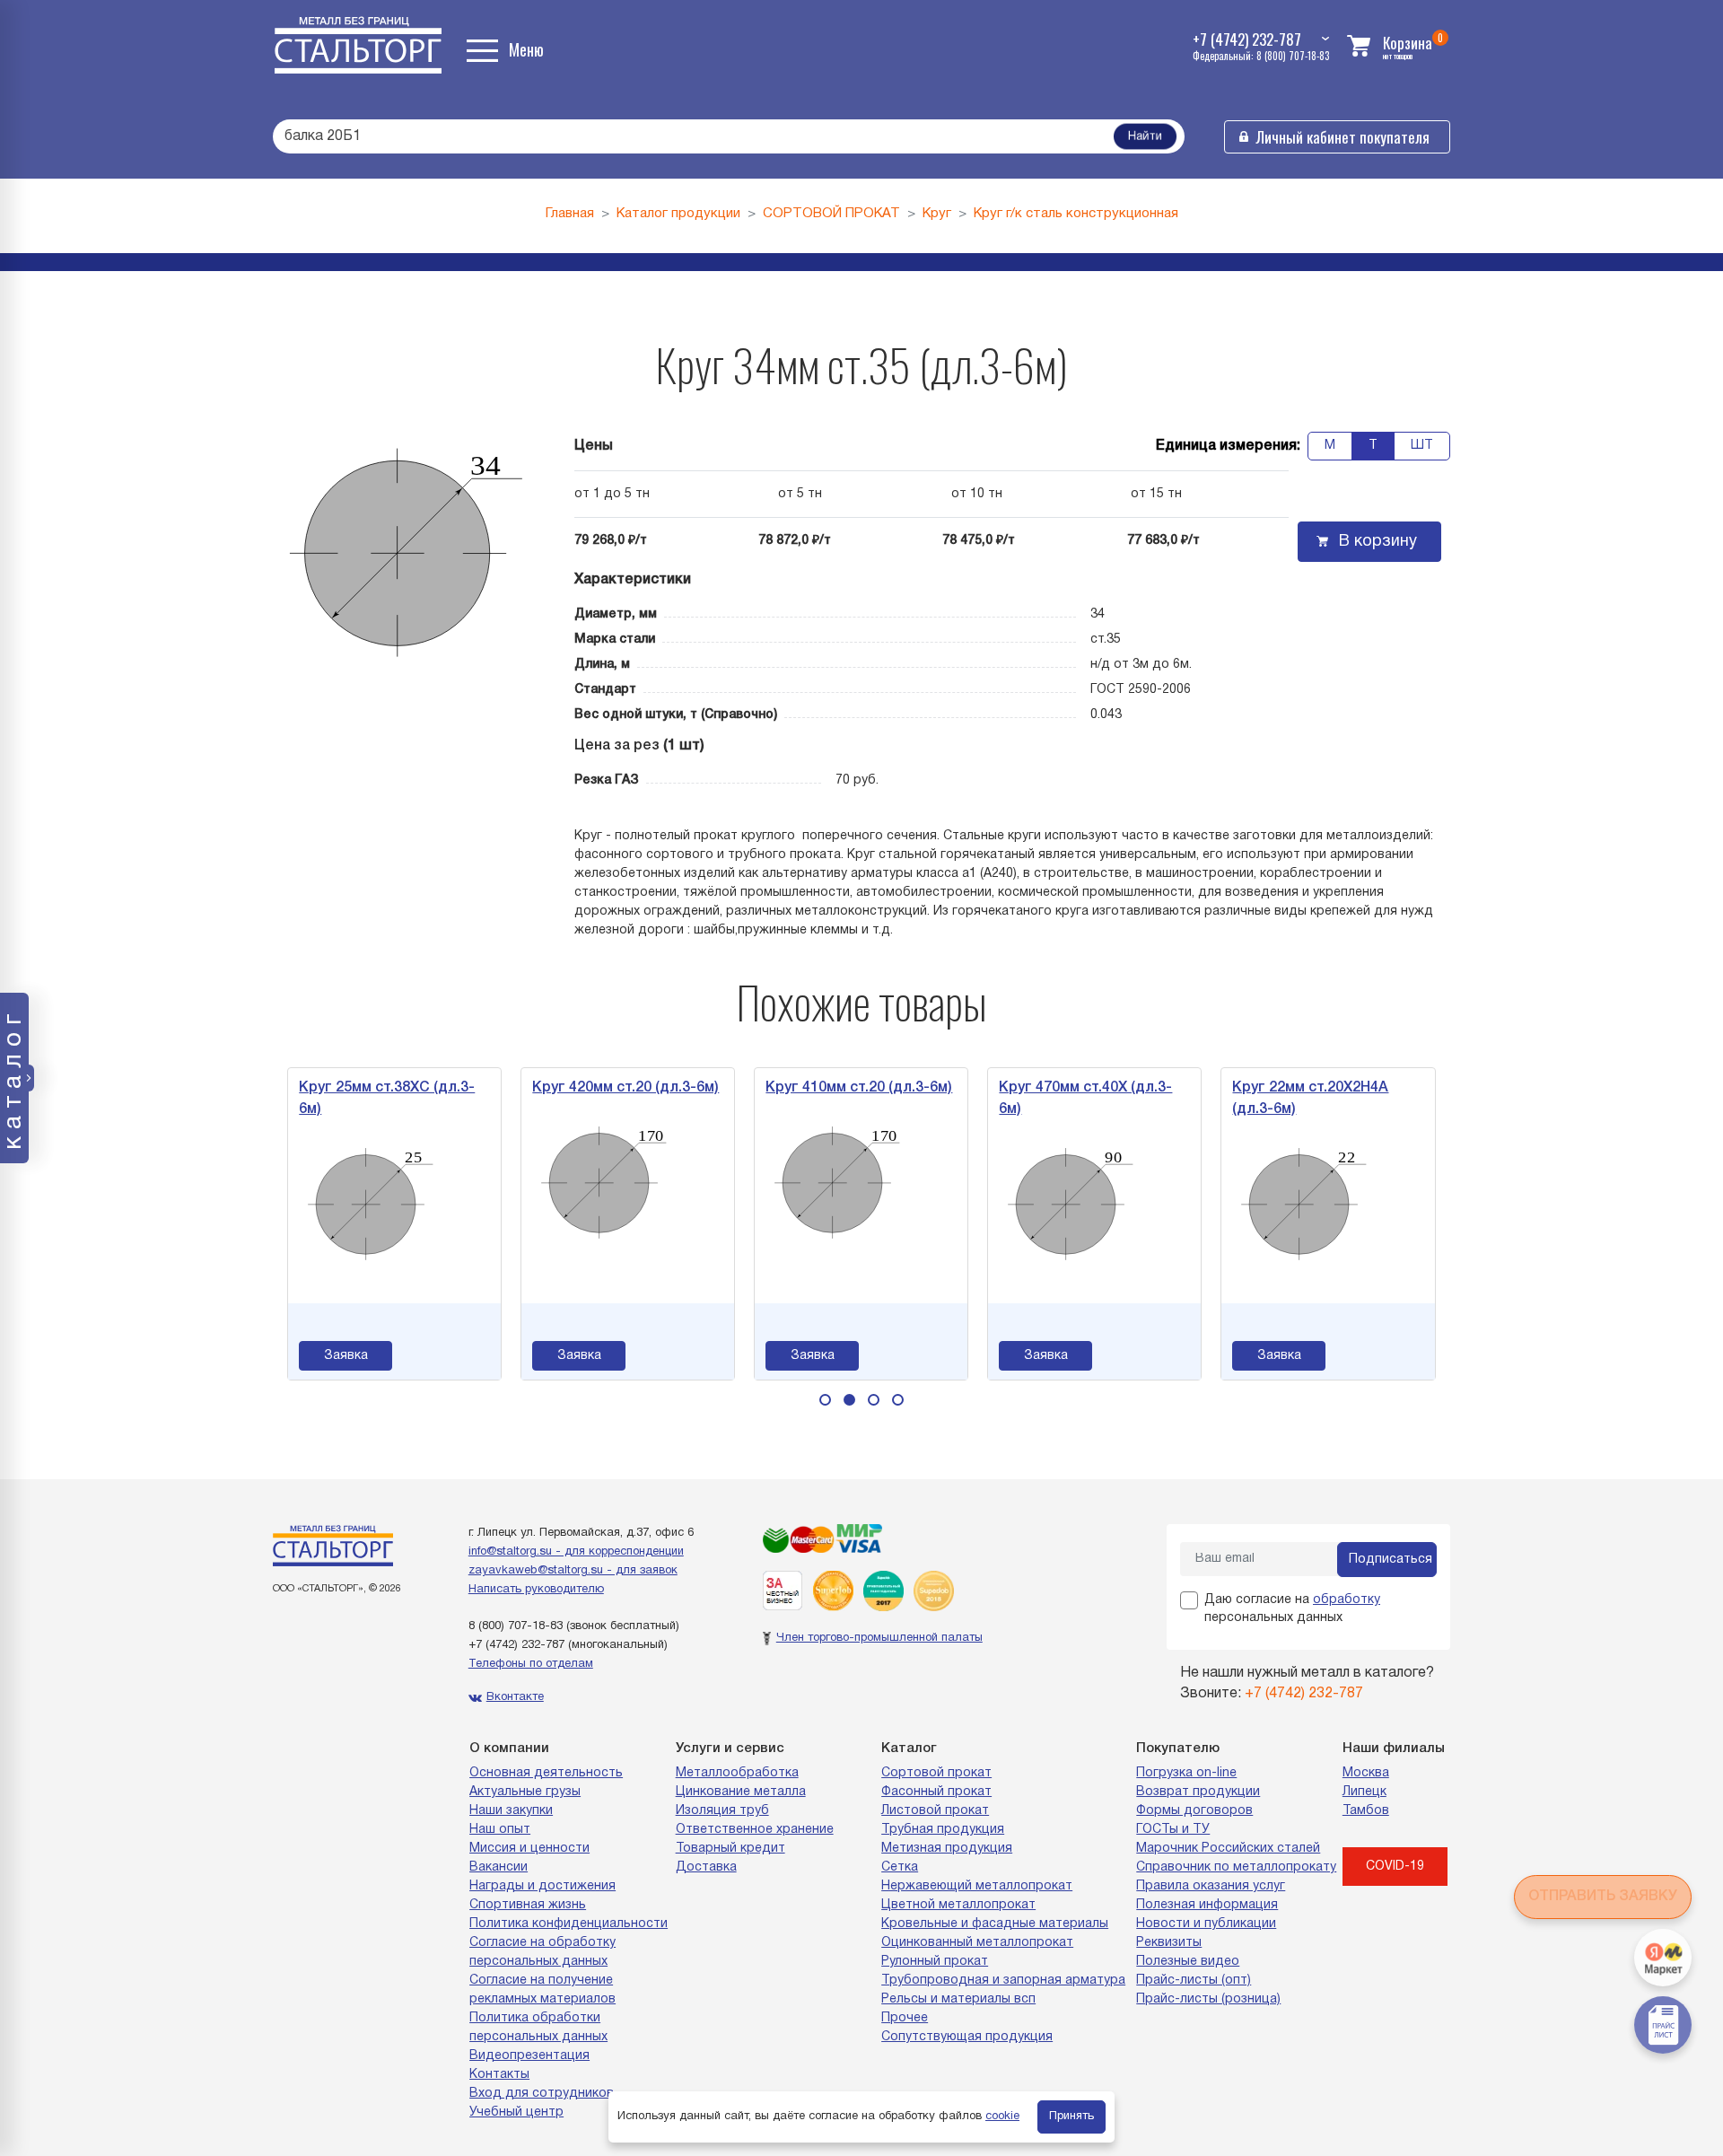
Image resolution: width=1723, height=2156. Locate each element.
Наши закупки (511, 1811)
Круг (937, 214)
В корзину (1378, 542)
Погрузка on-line (1186, 1773)
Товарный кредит (730, 1849)
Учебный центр (516, 2112)
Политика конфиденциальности (569, 1924)
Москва (1366, 1773)
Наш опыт (500, 1830)
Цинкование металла (741, 1792)
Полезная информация (1207, 1905)
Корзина (1408, 43)
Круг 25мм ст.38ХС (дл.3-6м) (387, 1099)
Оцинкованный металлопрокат (977, 1943)
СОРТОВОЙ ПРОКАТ (831, 214)
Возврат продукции (1198, 1792)
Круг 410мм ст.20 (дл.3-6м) (859, 1088)
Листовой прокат (935, 1811)
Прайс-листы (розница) (1208, 1999)
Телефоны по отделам (531, 1664)
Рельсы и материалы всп (958, 1999)
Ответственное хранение (755, 1830)
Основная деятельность (546, 1773)
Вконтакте (515, 1697)
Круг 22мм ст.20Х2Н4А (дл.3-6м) (1310, 1099)
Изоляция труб (722, 1811)
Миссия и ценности (529, 1849)
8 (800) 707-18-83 (516, 1626)
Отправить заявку (1603, 1897)
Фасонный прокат (936, 1792)
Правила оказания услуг (1211, 1886)
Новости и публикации (1206, 1924)
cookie (1002, 2117)
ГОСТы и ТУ (1173, 1830)
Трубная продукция (943, 1830)
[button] (825, 1400)
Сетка (900, 1867)
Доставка (706, 1867)
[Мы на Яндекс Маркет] (1663, 1958)
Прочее (905, 2018)
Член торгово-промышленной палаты (879, 1638)
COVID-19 (1395, 1867)
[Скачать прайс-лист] (1663, 2025)
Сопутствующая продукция (967, 2037)
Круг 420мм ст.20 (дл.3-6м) (625, 1088)
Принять (1071, 2117)
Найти (1145, 137)
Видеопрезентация (529, 2056)
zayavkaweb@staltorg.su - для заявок (573, 1571)
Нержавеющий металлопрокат (977, 1886)
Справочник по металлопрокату (1236, 1867)
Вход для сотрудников (542, 2094)
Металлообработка (737, 1773)
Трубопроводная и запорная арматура (1003, 1981)
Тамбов (1366, 1811)
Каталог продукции (678, 214)
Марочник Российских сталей (1228, 1849)
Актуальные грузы (525, 1792)
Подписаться (1391, 1560)
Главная (570, 214)
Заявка (346, 1356)
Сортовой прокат (936, 1773)
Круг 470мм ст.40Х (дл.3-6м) (1085, 1099)
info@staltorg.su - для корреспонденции (576, 1552)
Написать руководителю (536, 1590)
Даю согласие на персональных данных (1292, 1609)
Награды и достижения (542, 1886)
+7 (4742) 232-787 (516, 1645)
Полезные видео (1188, 1962)
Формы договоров (1194, 1811)
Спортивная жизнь (528, 1905)
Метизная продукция (947, 1849)
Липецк (1364, 1792)
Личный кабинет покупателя (1343, 137)
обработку (1347, 1600)
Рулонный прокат (935, 1962)
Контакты (499, 2075)
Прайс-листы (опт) (1194, 1981)
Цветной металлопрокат (958, 1905)
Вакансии (499, 1867)
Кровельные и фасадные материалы (995, 1924)
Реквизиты (1169, 1943)
